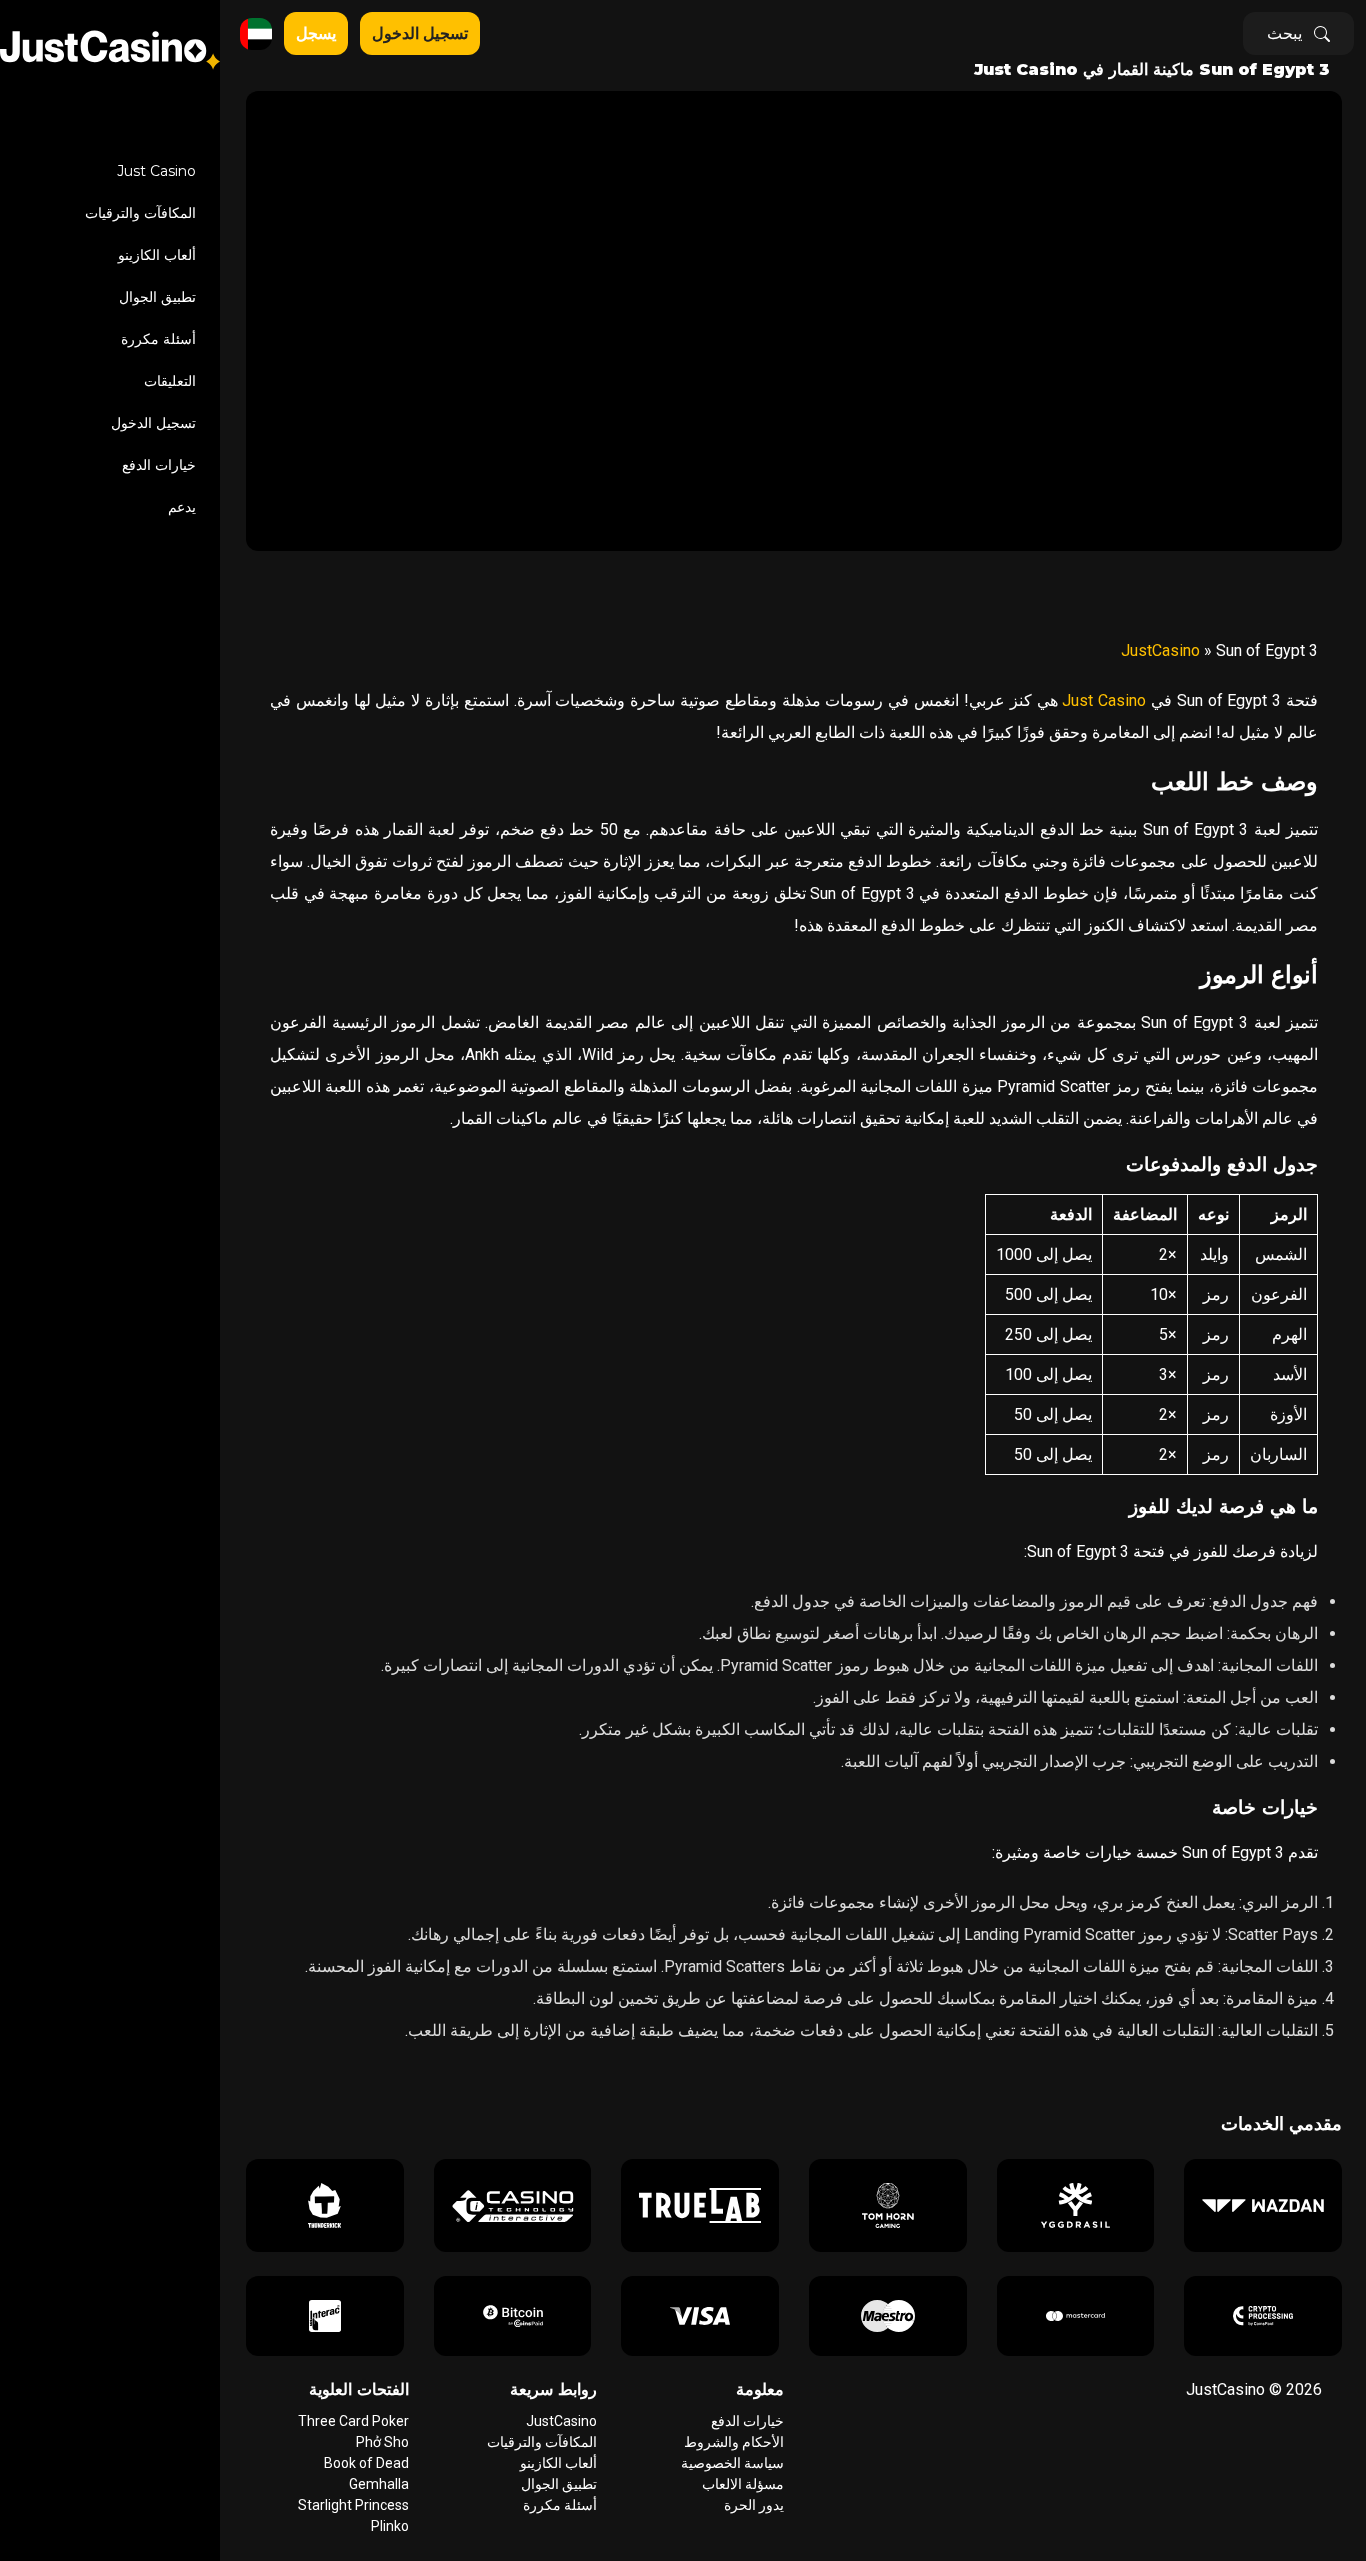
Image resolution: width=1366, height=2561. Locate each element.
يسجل (316, 33)
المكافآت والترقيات (140, 213)
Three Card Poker (353, 2421)
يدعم (182, 507)
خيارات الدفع (159, 465)
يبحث (1284, 33)
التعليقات (170, 381)
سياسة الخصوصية (732, 2463)
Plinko (390, 2526)
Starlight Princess (353, 2505)
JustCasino (1160, 650)
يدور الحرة (754, 2505)
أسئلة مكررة (158, 339)
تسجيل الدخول (153, 423)
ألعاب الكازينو (157, 255)
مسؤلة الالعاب (743, 2484)
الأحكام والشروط (734, 2442)
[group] (1263, 2205)
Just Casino (156, 171)
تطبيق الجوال (157, 297)
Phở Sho (382, 2442)
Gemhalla (379, 2484)
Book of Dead (366, 2463)
